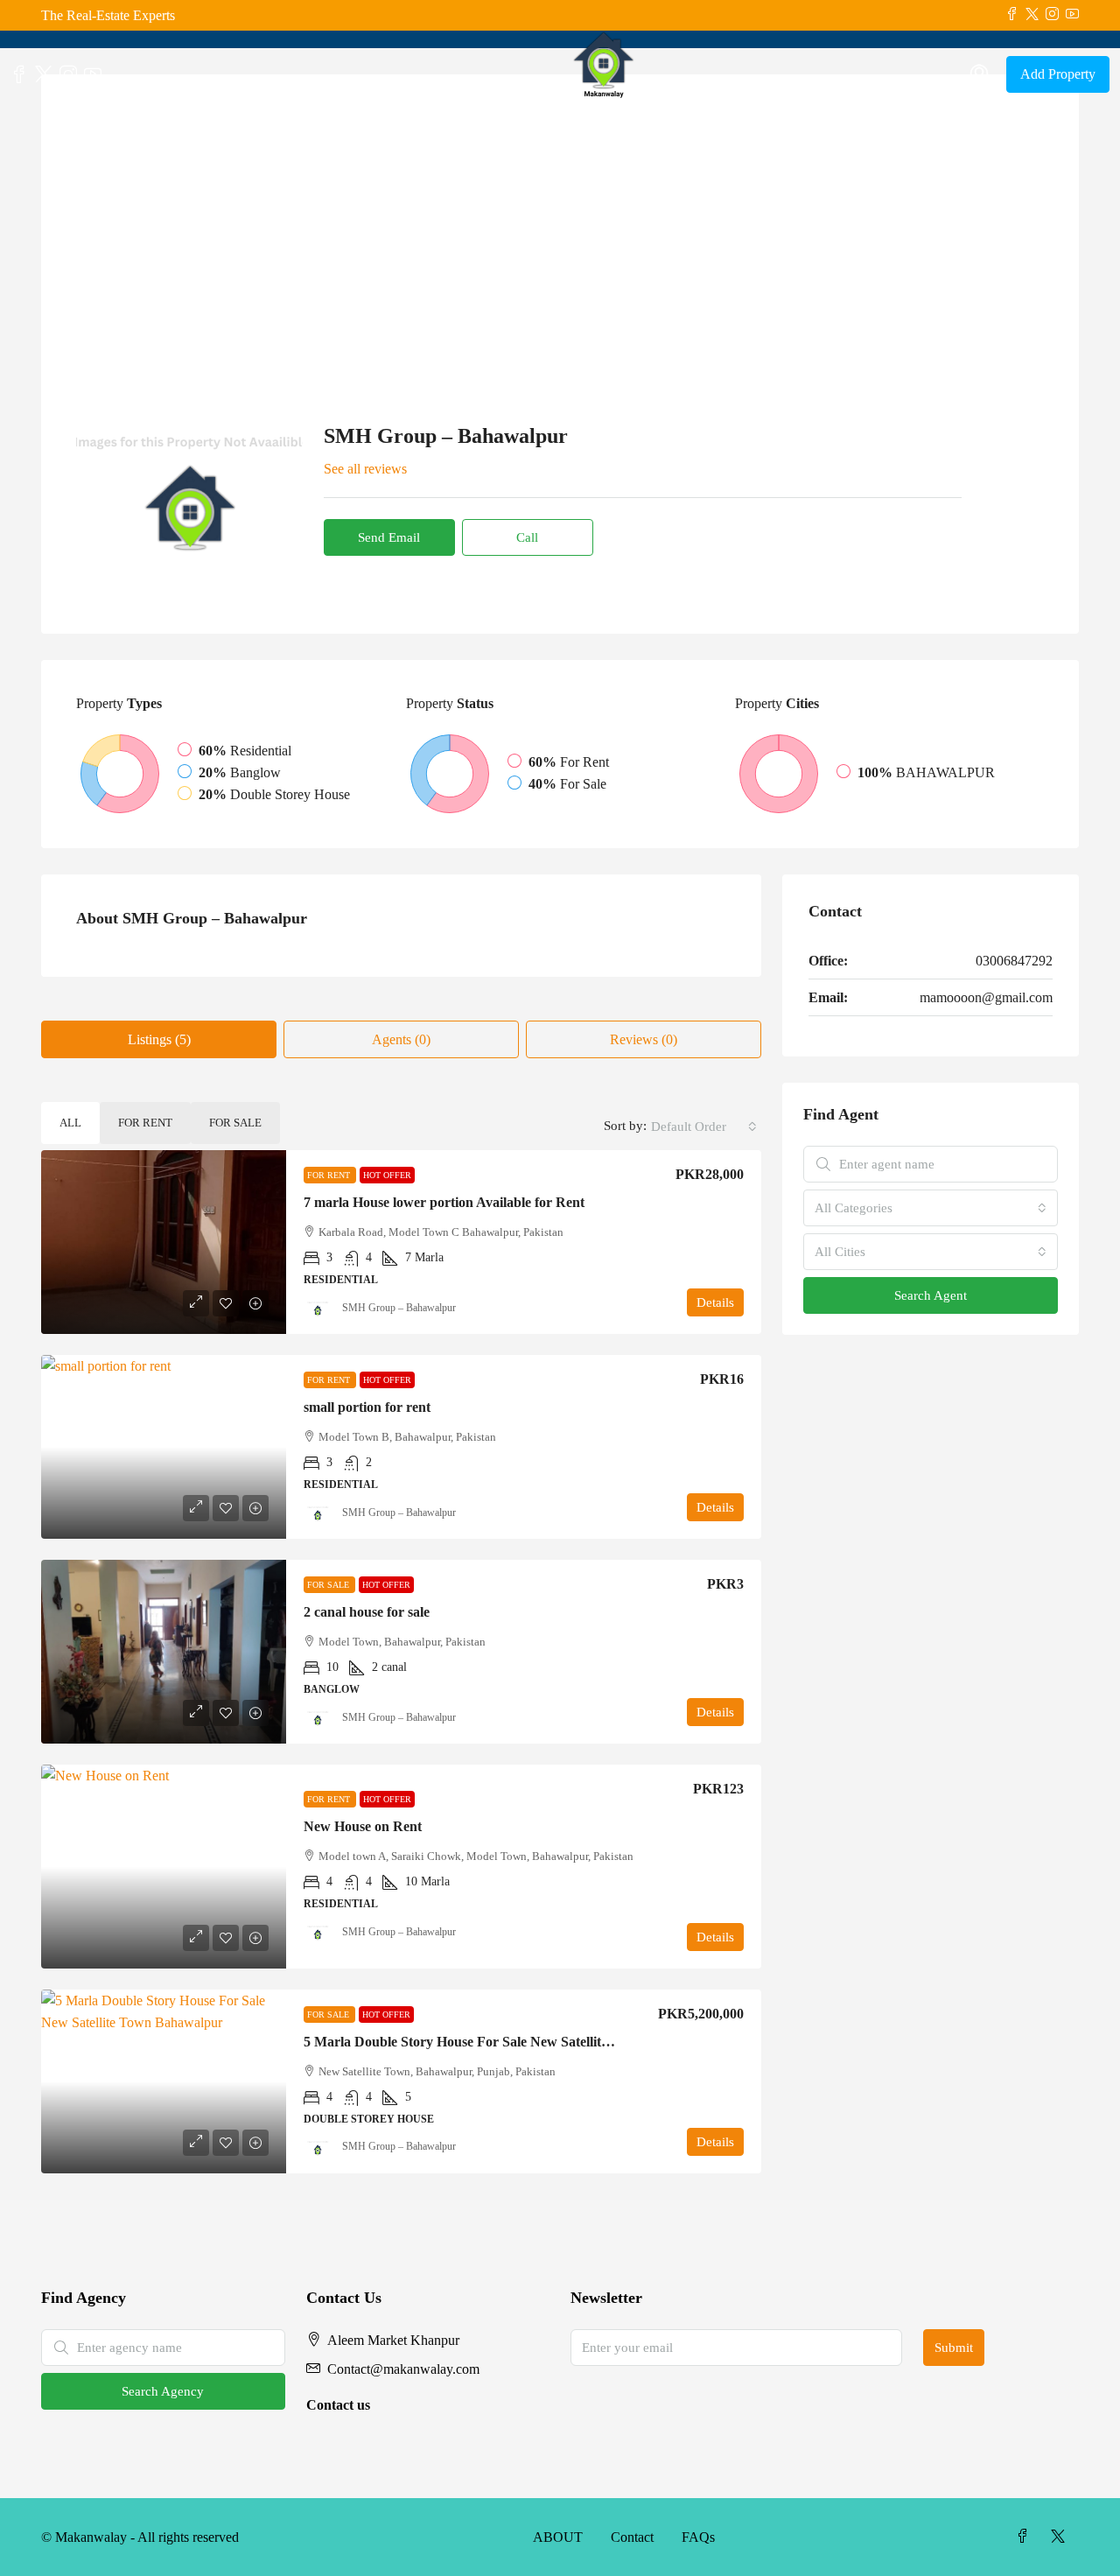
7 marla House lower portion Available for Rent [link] (444, 1202)
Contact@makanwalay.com (403, 2369)
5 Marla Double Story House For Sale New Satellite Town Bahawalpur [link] (513, 2042)
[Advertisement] (560, 241)
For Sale (235, 1123)
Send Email (389, 537)
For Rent (145, 1123)
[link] (164, 1242)
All (70, 1123)
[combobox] (704, 1127)
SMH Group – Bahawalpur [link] (399, 1308)
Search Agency (163, 2391)
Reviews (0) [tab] (644, 1039)
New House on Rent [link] (363, 1826)
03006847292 (1014, 961)
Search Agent (931, 1295)
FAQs (698, 2537)
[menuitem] (979, 74)
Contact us (338, 2405)
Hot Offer (387, 1175)
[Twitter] (1061, 2537)
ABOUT (558, 2537)
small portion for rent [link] (367, 1407)
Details (715, 1302)
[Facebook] (1026, 2537)
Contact (632, 2537)
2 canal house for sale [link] (367, 1612)
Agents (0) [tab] (401, 1039)
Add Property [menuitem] (1058, 74)
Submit (954, 2348)
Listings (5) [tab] (159, 1039)
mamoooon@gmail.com (986, 997)
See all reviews (365, 469)
